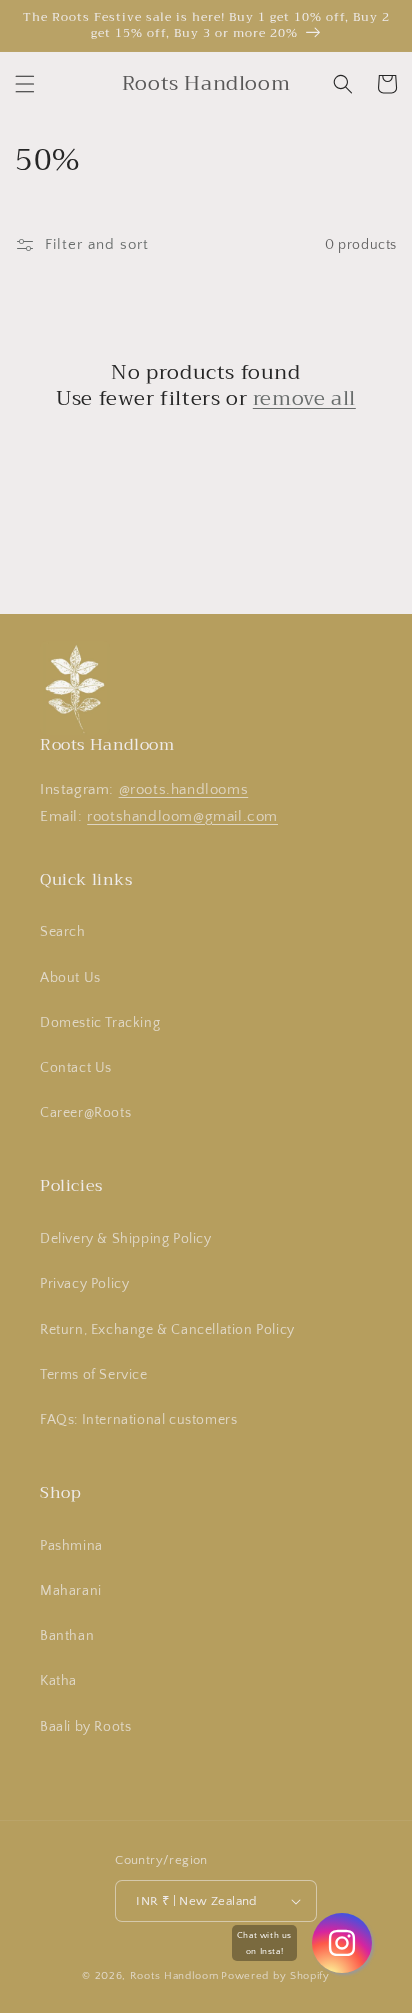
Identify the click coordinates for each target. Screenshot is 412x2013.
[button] (25, 84)
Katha (58, 1681)
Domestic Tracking (100, 1023)
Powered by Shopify (275, 1976)
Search (63, 932)
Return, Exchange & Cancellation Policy (167, 1330)
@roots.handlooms (184, 789)
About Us (70, 978)
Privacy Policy (84, 1284)
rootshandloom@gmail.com (182, 816)
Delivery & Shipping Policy (126, 1239)
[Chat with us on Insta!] (342, 1943)
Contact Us (76, 1068)
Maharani (71, 1591)
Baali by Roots (85, 1727)
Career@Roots (85, 1113)
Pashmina (71, 1546)
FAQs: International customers (138, 1420)
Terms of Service (94, 1375)
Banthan (67, 1636)
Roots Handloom (174, 1976)
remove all (304, 399)
